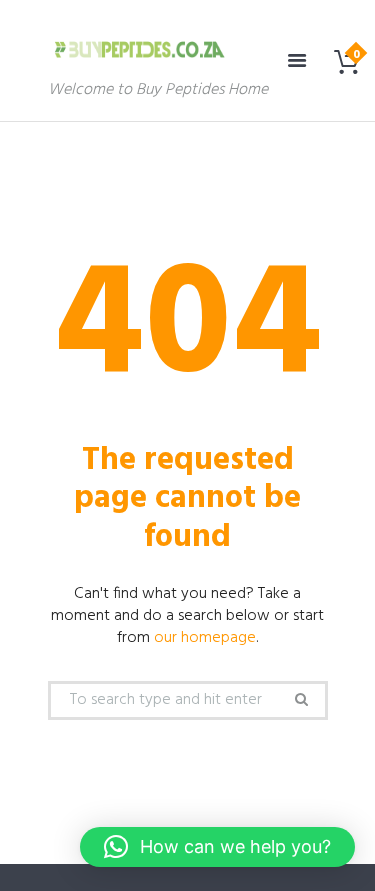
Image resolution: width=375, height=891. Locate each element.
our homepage (205, 638)
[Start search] (300, 699)
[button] (217, 847)
